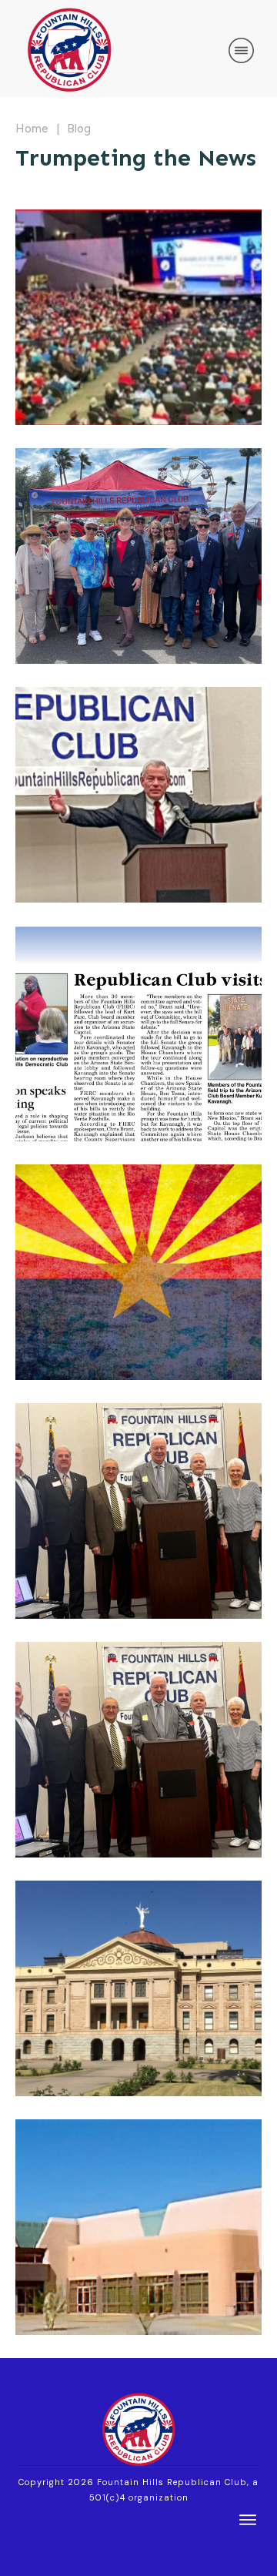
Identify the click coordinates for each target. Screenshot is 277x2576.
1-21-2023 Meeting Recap (138, 1750)
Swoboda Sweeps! (138, 317)
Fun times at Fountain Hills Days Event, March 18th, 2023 (138, 556)
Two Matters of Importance (138, 2227)
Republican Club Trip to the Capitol (138, 1033)
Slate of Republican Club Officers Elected (138, 1511)
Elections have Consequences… (138, 1272)
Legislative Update (138, 1988)
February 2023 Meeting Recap (138, 795)
